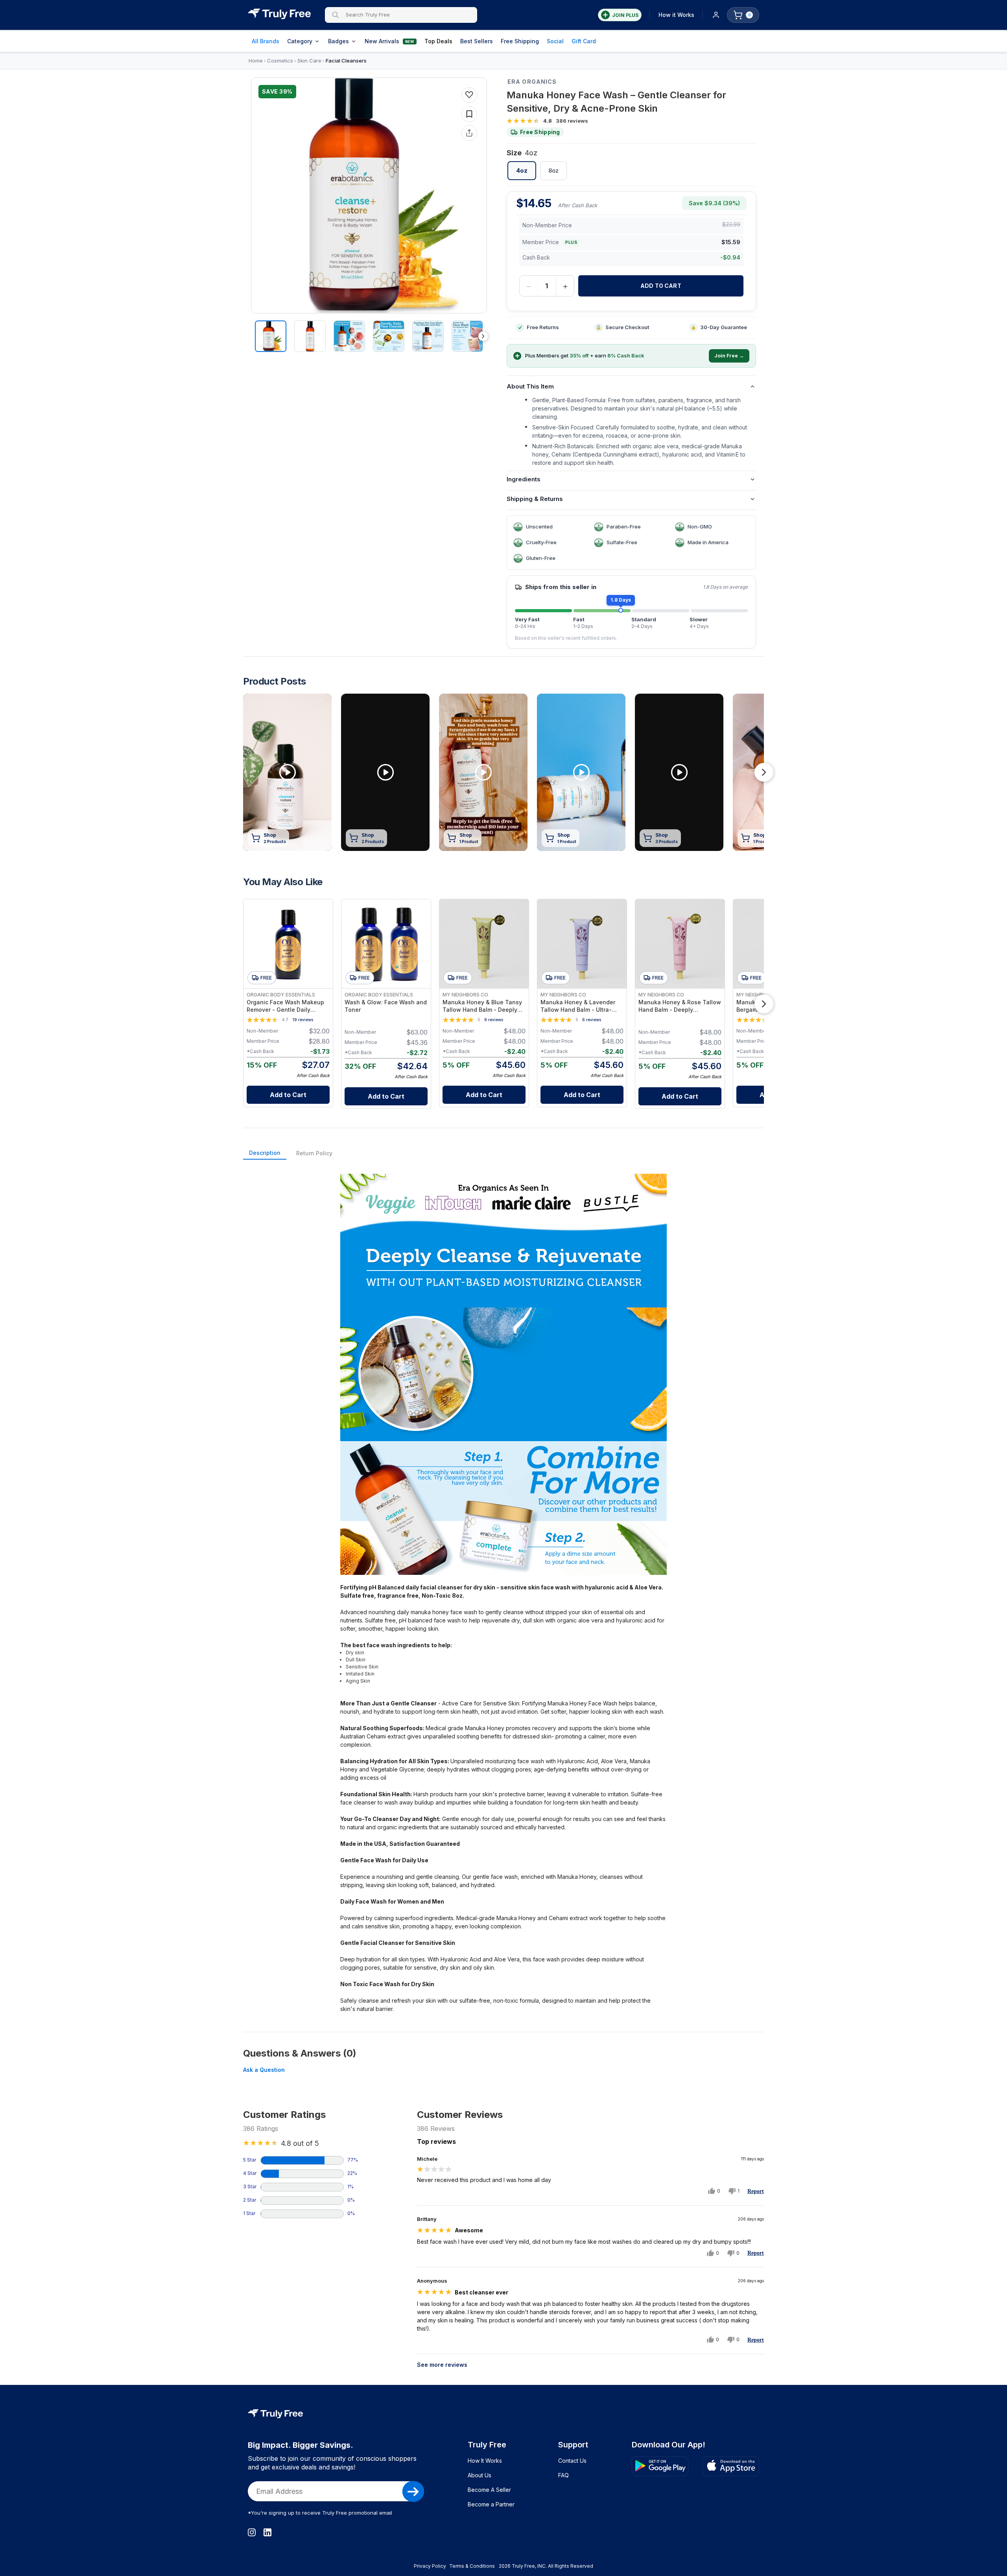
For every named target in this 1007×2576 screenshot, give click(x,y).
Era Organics (532, 82)
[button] (551, 527)
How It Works (485, 2461)
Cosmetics (280, 61)
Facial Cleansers (346, 61)
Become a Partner (491, 2504)
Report (756, 2191)
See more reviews (442, 2365)
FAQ (563, 2475)
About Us (480, 2475)
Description (265, 1153)
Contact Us (572, 2461)
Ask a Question (264, 2070)
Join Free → (729, 356)
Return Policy (314, 1153)
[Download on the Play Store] (660, 2466)
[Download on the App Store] (731, 2466)
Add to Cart (288, 1095)
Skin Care (309, 61)
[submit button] (413, 2491)
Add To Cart (661, 286)
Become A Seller (489, 2490)
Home (256, 61)
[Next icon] (483, 336)
